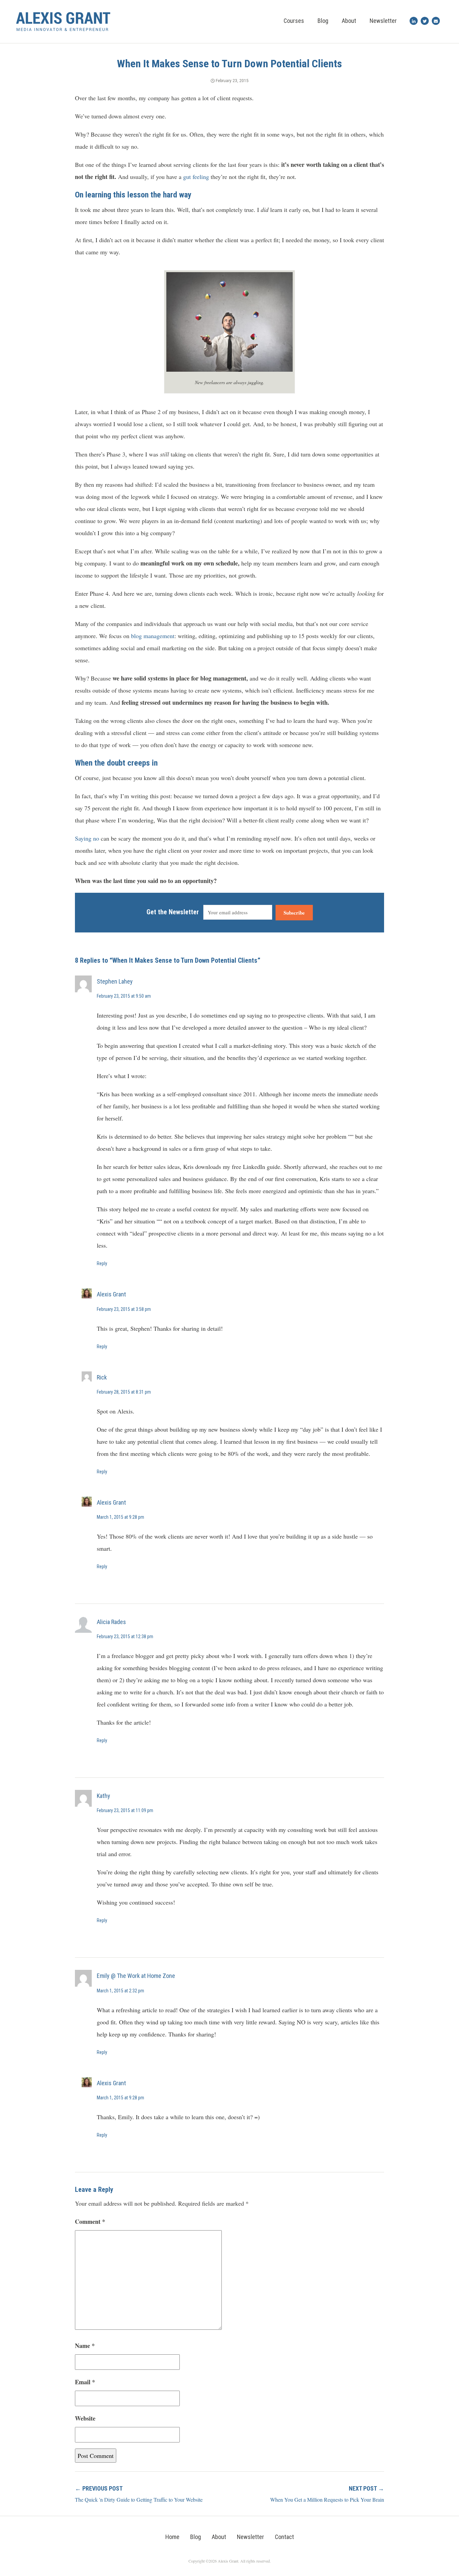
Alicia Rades (111, 1622)
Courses (294, 21)
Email (85, 2382)
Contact (284, 2537)
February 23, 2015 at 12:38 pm (125, 1636)
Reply (102, 1263)
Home (172, 2537)
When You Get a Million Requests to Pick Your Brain (327, 2499)
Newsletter (383, 21)
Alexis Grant (111, 1294)
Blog (323, 21)
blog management (153, 636)
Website (85, 2418)
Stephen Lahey (115, 981)
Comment (90, 2221)
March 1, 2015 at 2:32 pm (120, 1991)
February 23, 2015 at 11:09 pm (125, 1810)
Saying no (87, 838)
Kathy (103, 1796)
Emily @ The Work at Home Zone (136, 1976)
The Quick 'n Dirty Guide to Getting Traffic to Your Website (139, 2499)
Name (85, 2346)
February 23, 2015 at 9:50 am (124, 996)
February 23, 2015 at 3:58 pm (124, 1309)
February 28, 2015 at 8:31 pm (124, 1392)
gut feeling (196, 177)
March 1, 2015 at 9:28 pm (120, 1517)
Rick (102, 1377)
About (349, 21)
